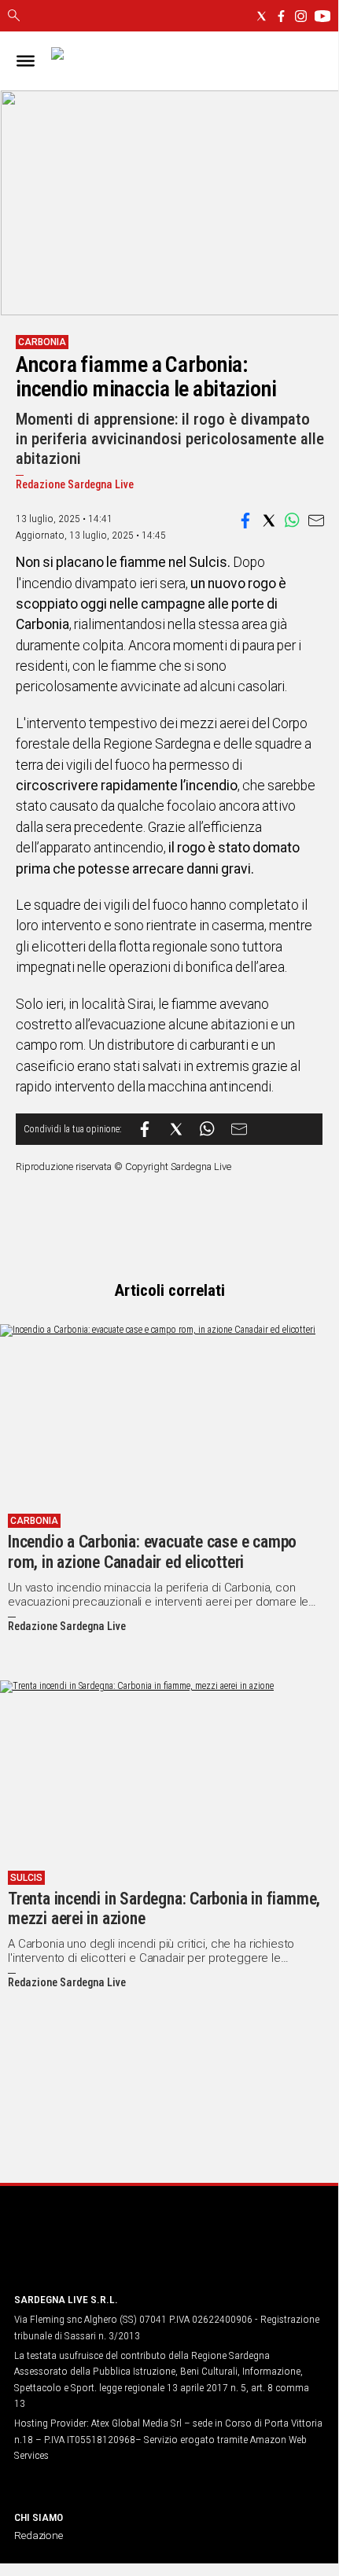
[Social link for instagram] (301, 16)
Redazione (39, 2535)
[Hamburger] (26, 61)
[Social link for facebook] (281, 16)
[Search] (14, 17)
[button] (245, 521)
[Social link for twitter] (262, 16)
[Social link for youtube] (322, 16)
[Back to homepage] (97, 2250)
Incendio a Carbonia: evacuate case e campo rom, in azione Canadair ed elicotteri (152, 1552)
